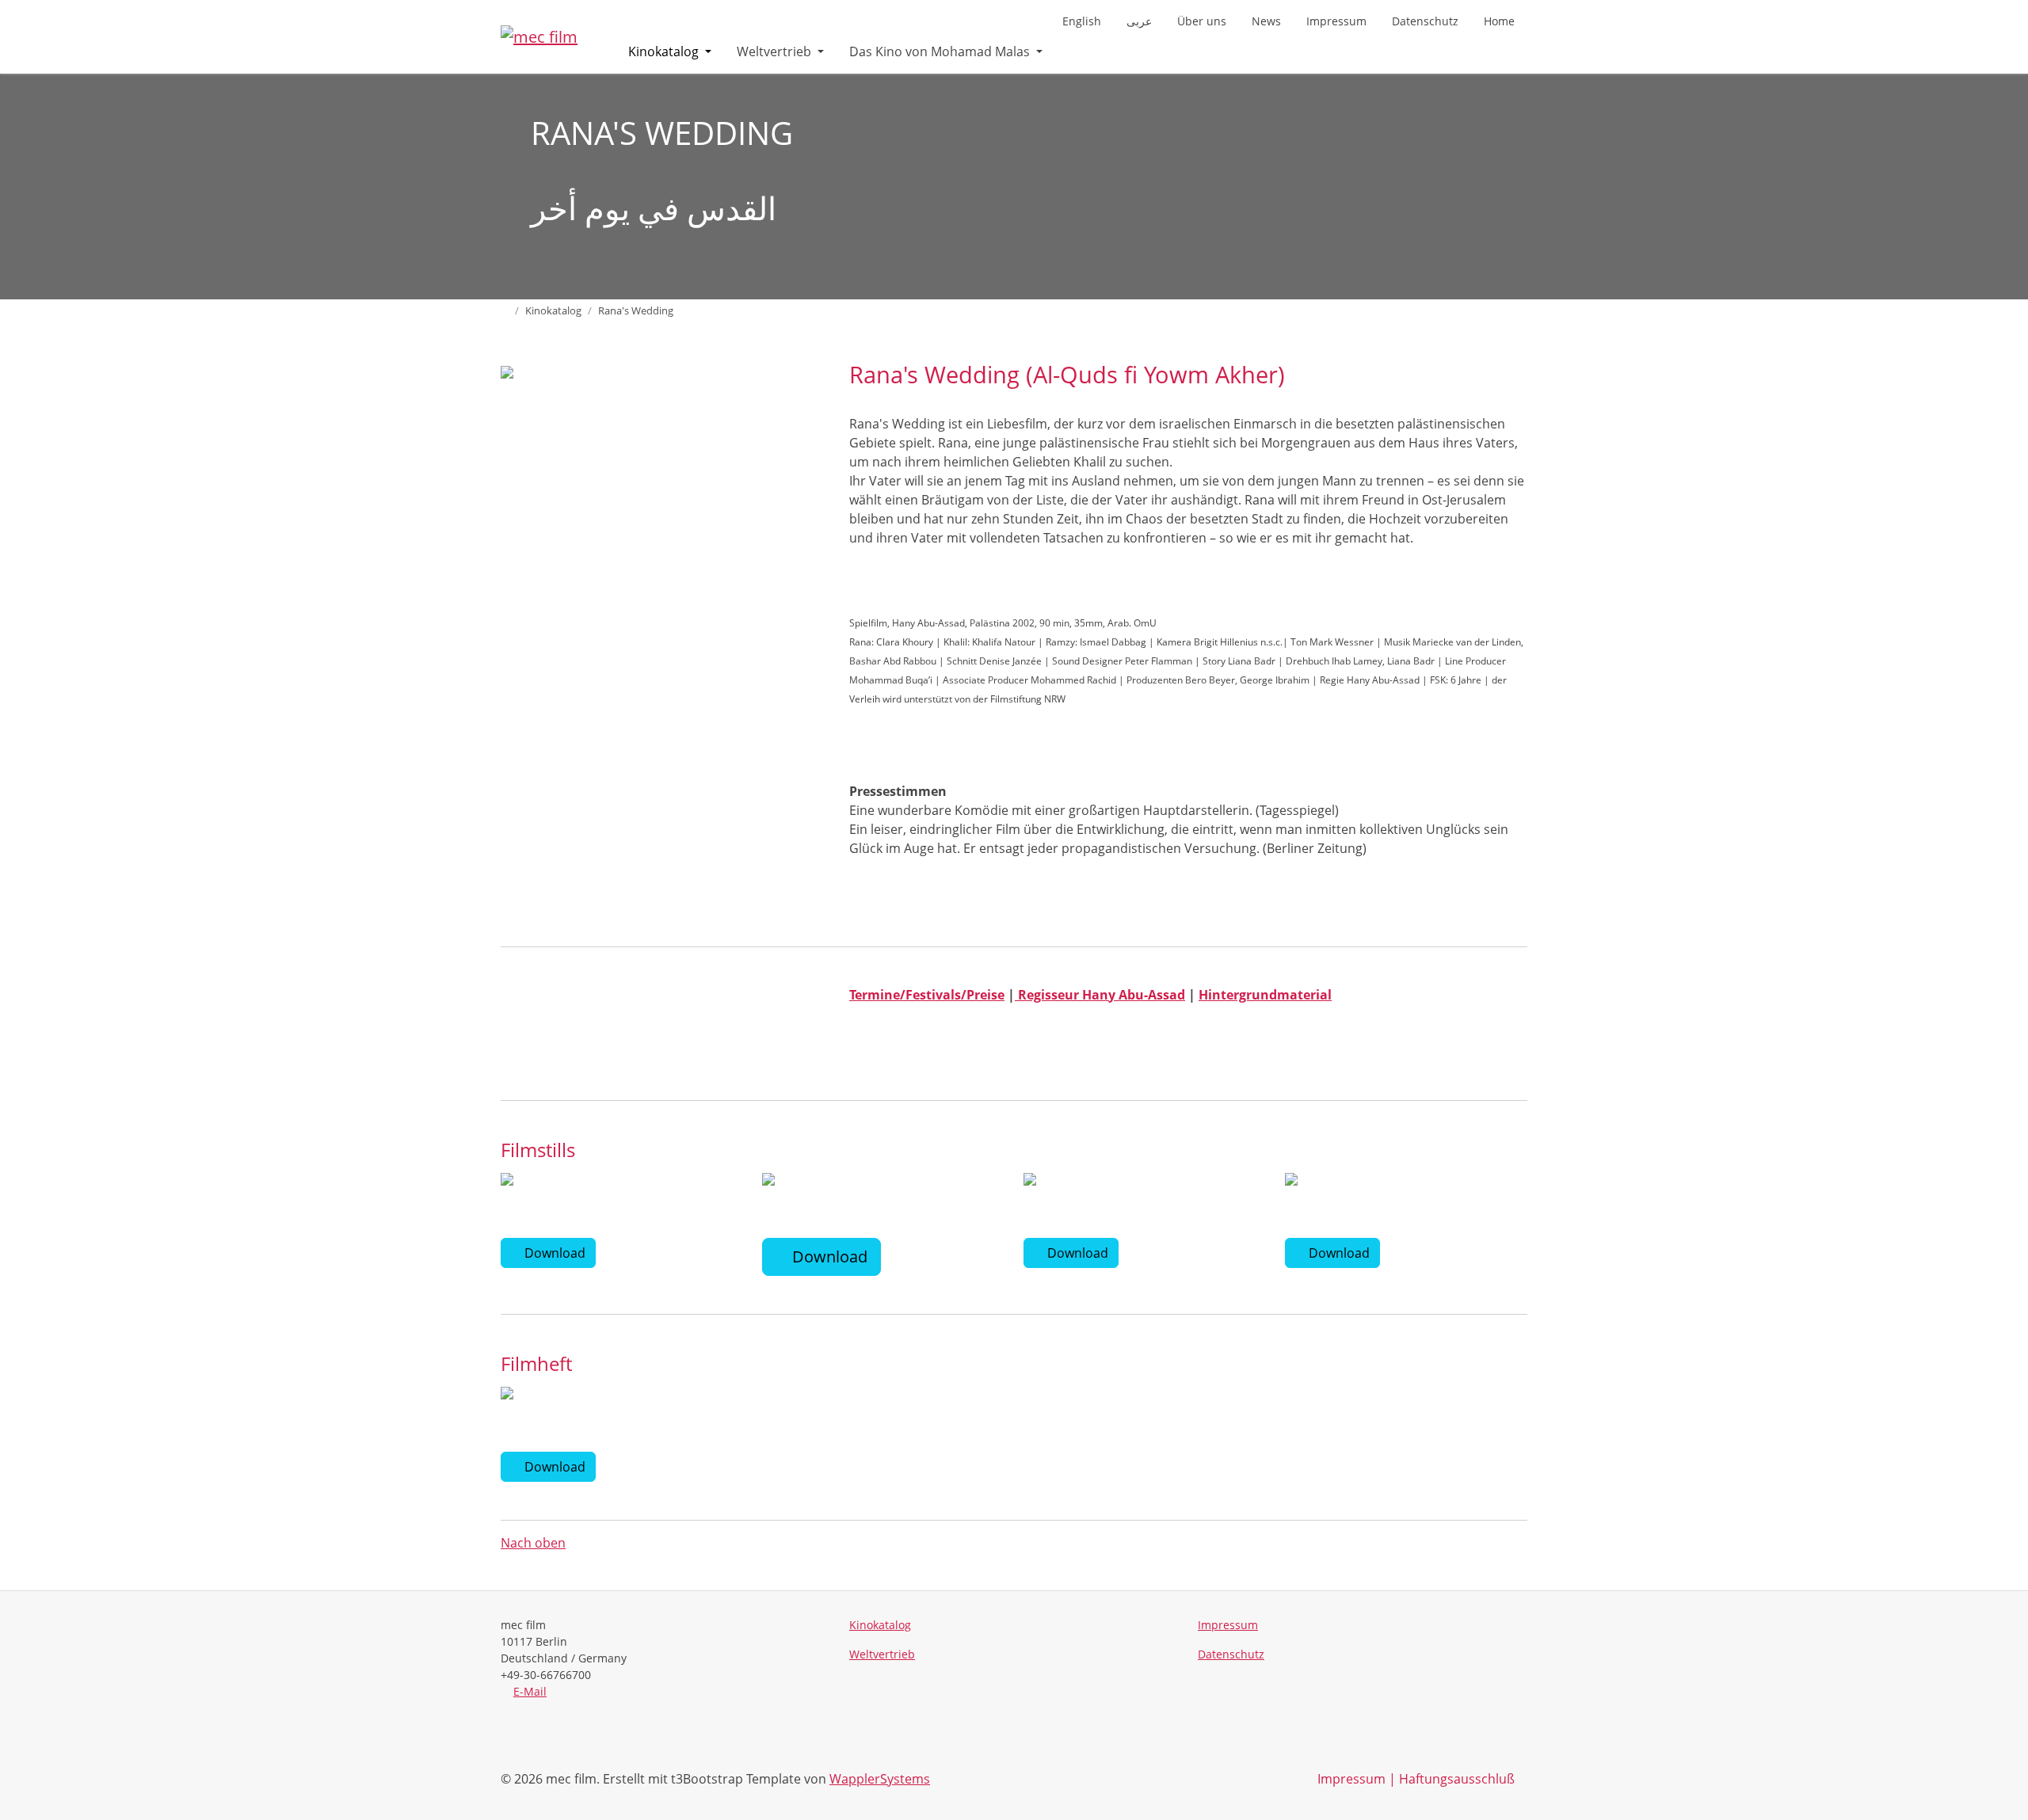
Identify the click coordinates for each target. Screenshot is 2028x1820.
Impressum (1336, 21)
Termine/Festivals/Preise (927, 995)
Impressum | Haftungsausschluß (1416, 1779)
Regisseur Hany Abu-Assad (1100, 995)
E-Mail (530, 1691)
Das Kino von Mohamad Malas (941, 51)
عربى (1139, 21)
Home (1499, 21)
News (1266, 21)
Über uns (1202, 21)
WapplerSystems (880, 1779)
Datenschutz (1425, 21)
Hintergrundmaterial (1265, 995)
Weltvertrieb (776, 51)
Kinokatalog (665, 51)
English (1082, 21)
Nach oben (533, 1543)
